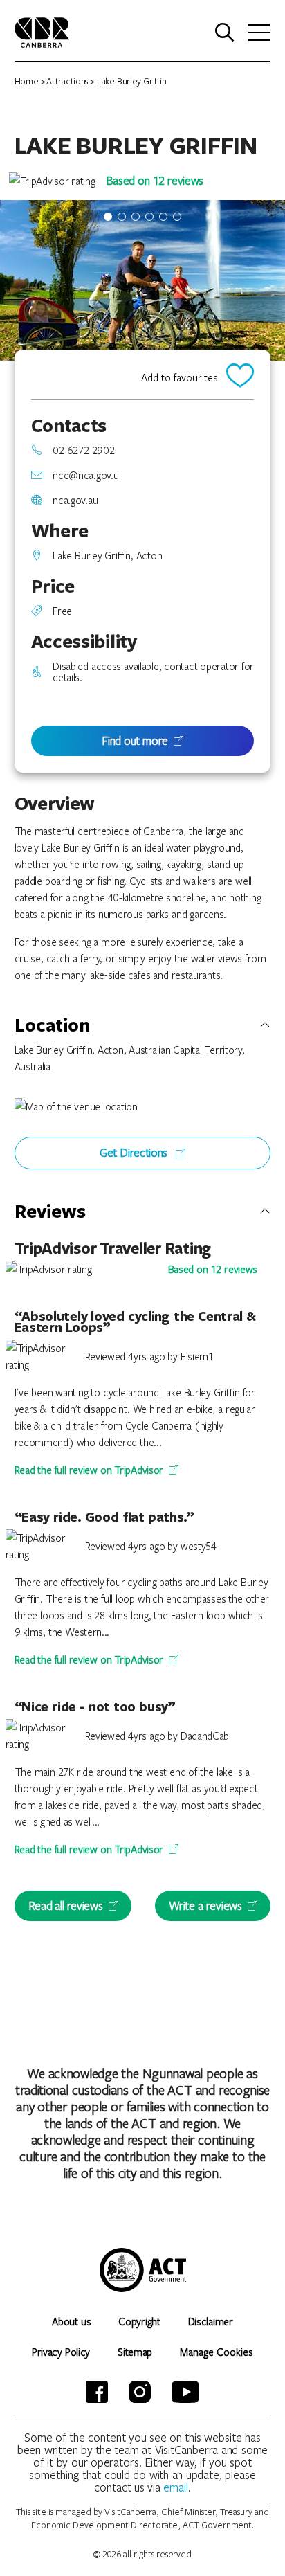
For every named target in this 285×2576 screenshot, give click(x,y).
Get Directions (135, 1152)
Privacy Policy (61, 2352)
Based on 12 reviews (155, 180)
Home (27, 81)
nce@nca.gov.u (85, 475)
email (176, 2487)
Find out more (135, 740)
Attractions (67, 81)
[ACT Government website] (143, 2270)
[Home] (42, 31)
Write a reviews (205, 1906)
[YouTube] (185, 2392)
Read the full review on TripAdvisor (89, 1470)
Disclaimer (211, 2321)
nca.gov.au (75, 500)
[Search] (225, 33)
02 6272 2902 (83, 450)
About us (71, 2321)
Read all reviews (66, 1906)
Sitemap (135, 2352)
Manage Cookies (217, 2352)
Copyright (139, 2321)
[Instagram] (140, 2392)
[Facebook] (97, 2392)
